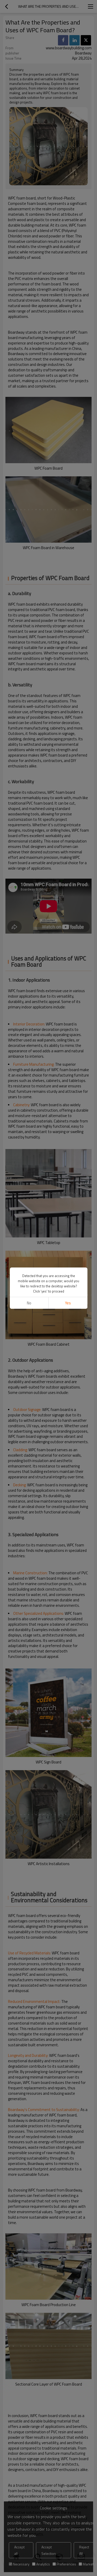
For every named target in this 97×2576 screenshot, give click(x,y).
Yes (68, 1303)
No (29, 1303)
